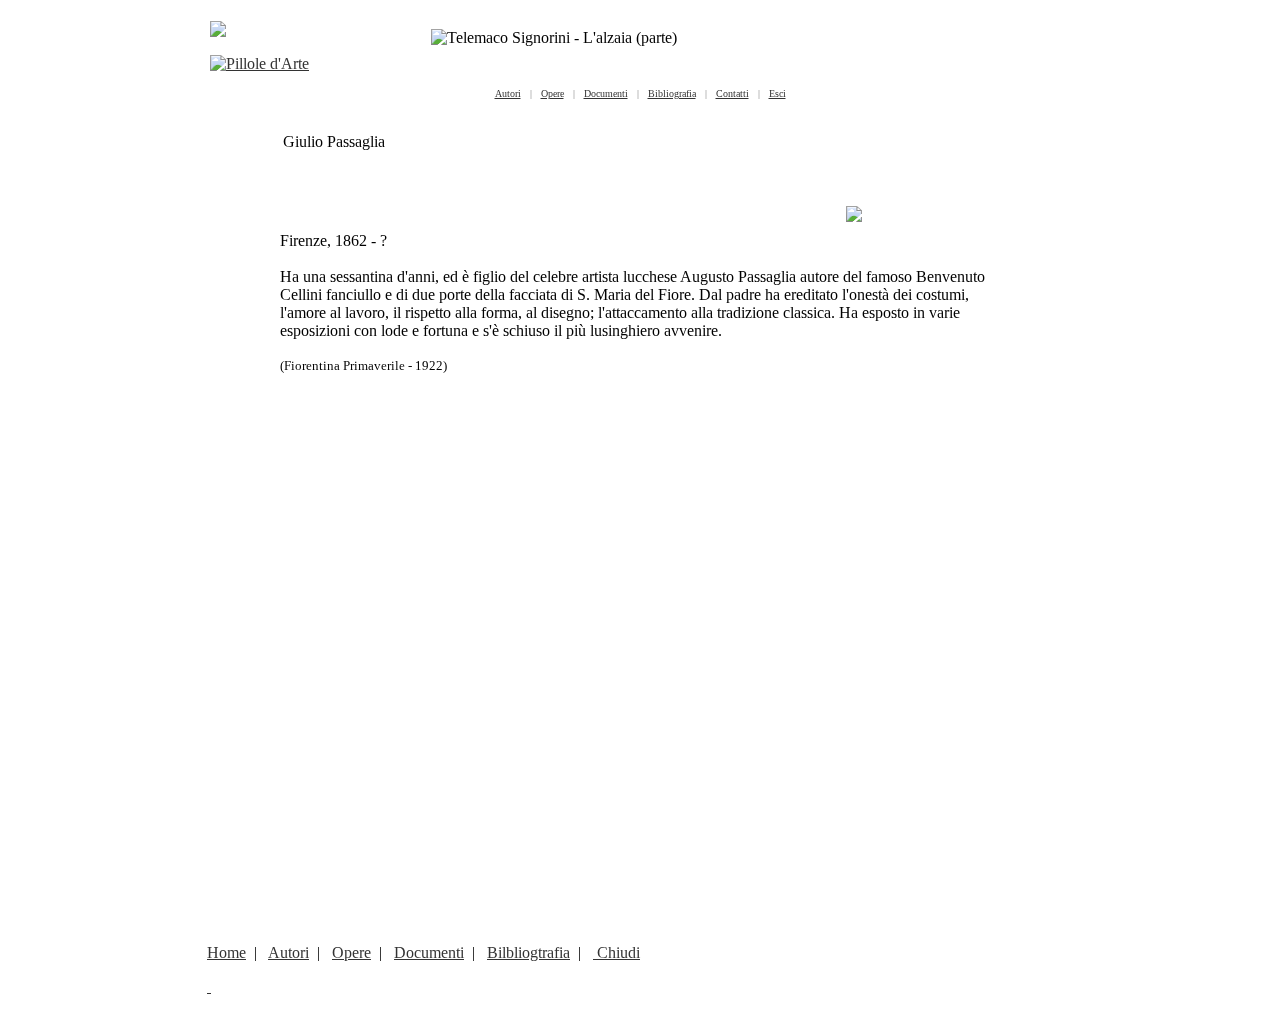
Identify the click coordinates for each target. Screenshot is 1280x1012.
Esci (777, 93)
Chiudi (616, 952)
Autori (288, 952)
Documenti (429, 952)
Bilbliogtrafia (528, 952)
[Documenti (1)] (854, 216)
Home (226, 952)
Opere (351, 952)
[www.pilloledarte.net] (259, 63)
